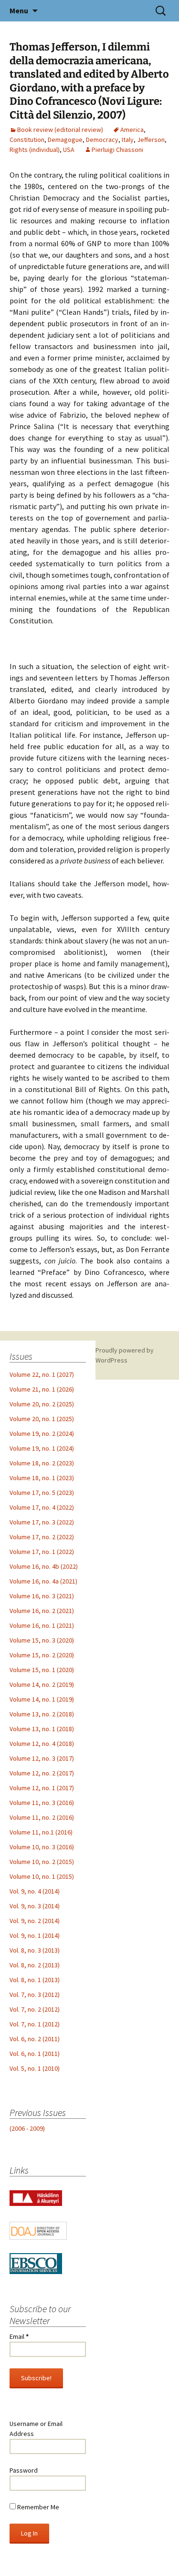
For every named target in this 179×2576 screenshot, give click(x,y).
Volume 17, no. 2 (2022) (42, 1537)
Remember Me (37, 2507)
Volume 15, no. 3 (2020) (42, 1640)
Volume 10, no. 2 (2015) (42, 1862)
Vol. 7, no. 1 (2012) (35, 2024)
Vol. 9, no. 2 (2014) (35, 1921)
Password (24, 2470)
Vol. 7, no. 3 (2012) (35, 1995)
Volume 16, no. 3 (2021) (42, 1596)
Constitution (27, 140)
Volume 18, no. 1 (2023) (42, 1478)
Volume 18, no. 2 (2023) (42, 1463)
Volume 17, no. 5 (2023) (42, 1493)
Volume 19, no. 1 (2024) (42, 1448)
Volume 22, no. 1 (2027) (42, 1374)
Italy (128, 140)
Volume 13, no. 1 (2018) (42, 1729)
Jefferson (151, 140)
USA (69, 150)
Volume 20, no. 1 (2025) (42, 1419)
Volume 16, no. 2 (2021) (42, 1611)
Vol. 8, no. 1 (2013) (35, 1980)
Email (19, 2336)
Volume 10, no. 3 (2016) (42, 1847)
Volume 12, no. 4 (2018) (42, 1744)
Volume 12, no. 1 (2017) (42, 1788)
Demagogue (65, 140)
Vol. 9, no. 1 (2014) (35, 1935)
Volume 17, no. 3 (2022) (42, 1522)
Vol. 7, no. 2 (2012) (35, 2009)
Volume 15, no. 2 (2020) (42, 1655)
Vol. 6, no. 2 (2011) (35, 2039)
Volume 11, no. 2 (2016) (42, 1817)
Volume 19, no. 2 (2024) (42, 1433)
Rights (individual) (35, 150)
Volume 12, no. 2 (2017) (42, 1773)
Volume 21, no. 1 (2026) (42, 1389)
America (132, 130)
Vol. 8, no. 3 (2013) (35, 1950)
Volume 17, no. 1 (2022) (42, 1552)
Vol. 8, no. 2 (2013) (35, 1965)
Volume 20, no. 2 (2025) (42, 1404)
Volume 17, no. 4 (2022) (42, 1507)
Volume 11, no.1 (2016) (41, 1832)
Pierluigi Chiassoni (117, 150)
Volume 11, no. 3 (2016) (42, 1803)
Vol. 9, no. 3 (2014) (35, 1906)
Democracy (102, 140)
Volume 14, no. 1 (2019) (42, 1699)
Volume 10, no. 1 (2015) (42, 1876)
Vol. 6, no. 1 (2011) (35, 2054)
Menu (19, 10)
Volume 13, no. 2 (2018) (42, 1714)
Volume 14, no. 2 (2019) (42, 1684)
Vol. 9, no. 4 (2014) (35, 1891)
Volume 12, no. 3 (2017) (42, 1758)
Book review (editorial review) (60, 130)
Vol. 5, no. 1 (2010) (35, 2068)
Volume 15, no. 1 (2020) (42, 1670)
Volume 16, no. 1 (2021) (42, 1625)
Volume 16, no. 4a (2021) (43, 1581)
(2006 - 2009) (27, 2128)
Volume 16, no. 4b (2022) (44, 1566)
